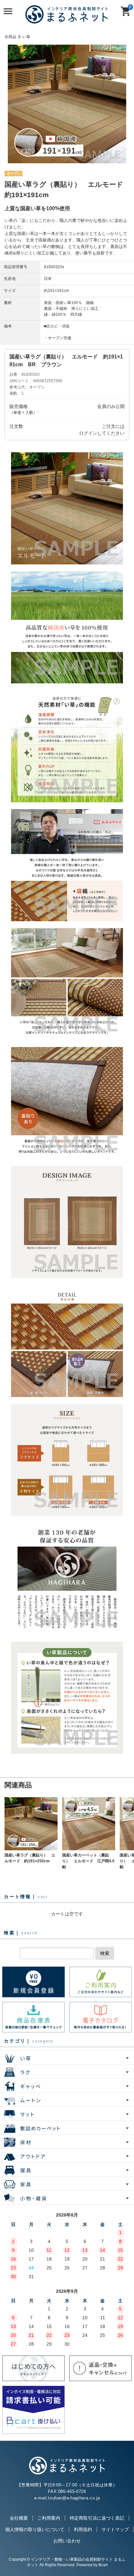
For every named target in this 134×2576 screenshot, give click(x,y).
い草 (26, 37)
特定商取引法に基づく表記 (97, 2518)
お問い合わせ (67, 2541)
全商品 (10, 37)
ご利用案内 (49, 2518)
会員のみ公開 (111, 406)
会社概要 (19, 2518)
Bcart (103, 2565)
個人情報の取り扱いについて (35, 2529)
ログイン (88, 433)
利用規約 (83, 2529)
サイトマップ (115, 2529)
